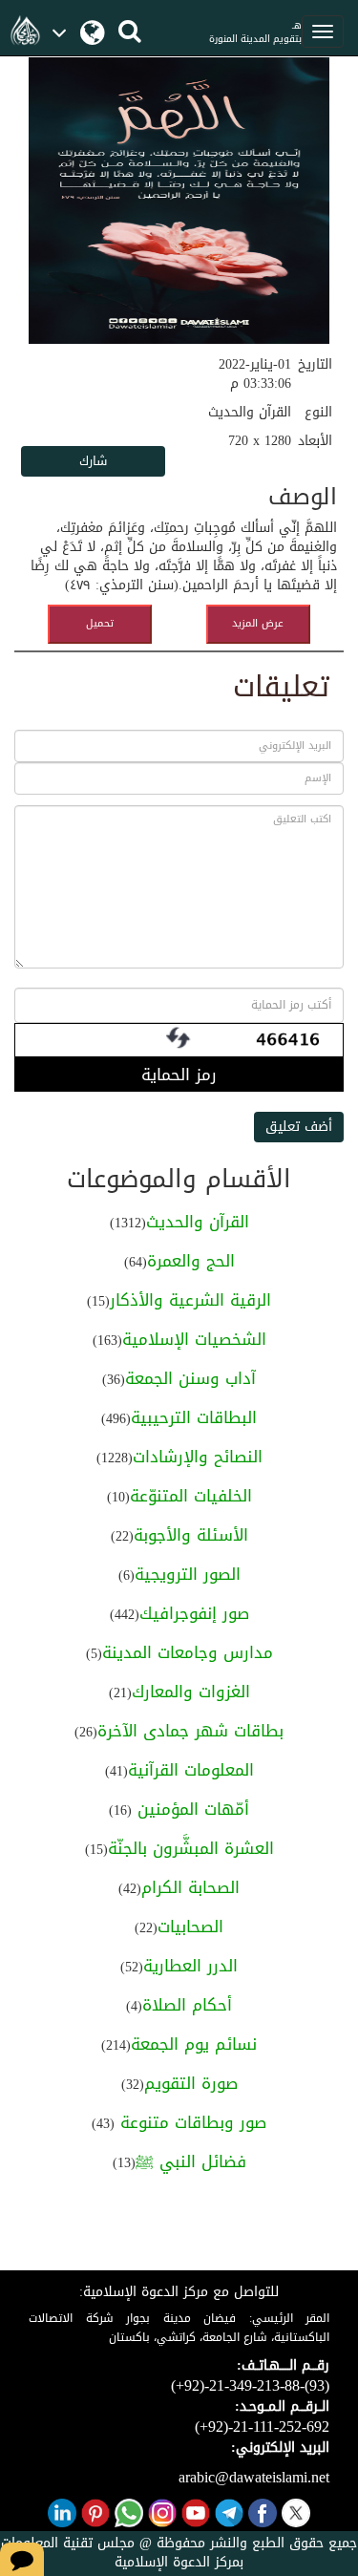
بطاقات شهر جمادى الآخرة (190, 1731)
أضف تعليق (299, 1127)
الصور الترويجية (188, 1574)
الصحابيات (190, 1927)
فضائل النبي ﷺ (191, 2161)
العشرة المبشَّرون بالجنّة (191, 1848)
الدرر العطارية (190, 1966)
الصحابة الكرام (190, 1887)
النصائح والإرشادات (198, 1457)
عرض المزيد (258, 623)
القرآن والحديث (198, 1222)
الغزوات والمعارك (191, 1692)
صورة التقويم (191, 2083)
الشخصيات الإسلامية (194, 1339)
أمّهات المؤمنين (190, 1809)
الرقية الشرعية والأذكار (190, 1300)
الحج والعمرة (191, 1261)
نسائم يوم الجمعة (194, 2044)
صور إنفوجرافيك (194, 1613)
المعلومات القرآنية (191, 1770)
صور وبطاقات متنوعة (190, 2122)
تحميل (100, 623)
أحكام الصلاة (187, 2005)
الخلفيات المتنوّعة (191, 1496)
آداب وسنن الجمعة (190, 1378)
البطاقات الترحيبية (194, 1417)
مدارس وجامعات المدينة (188, 1652)
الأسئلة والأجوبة (191, 1535)
